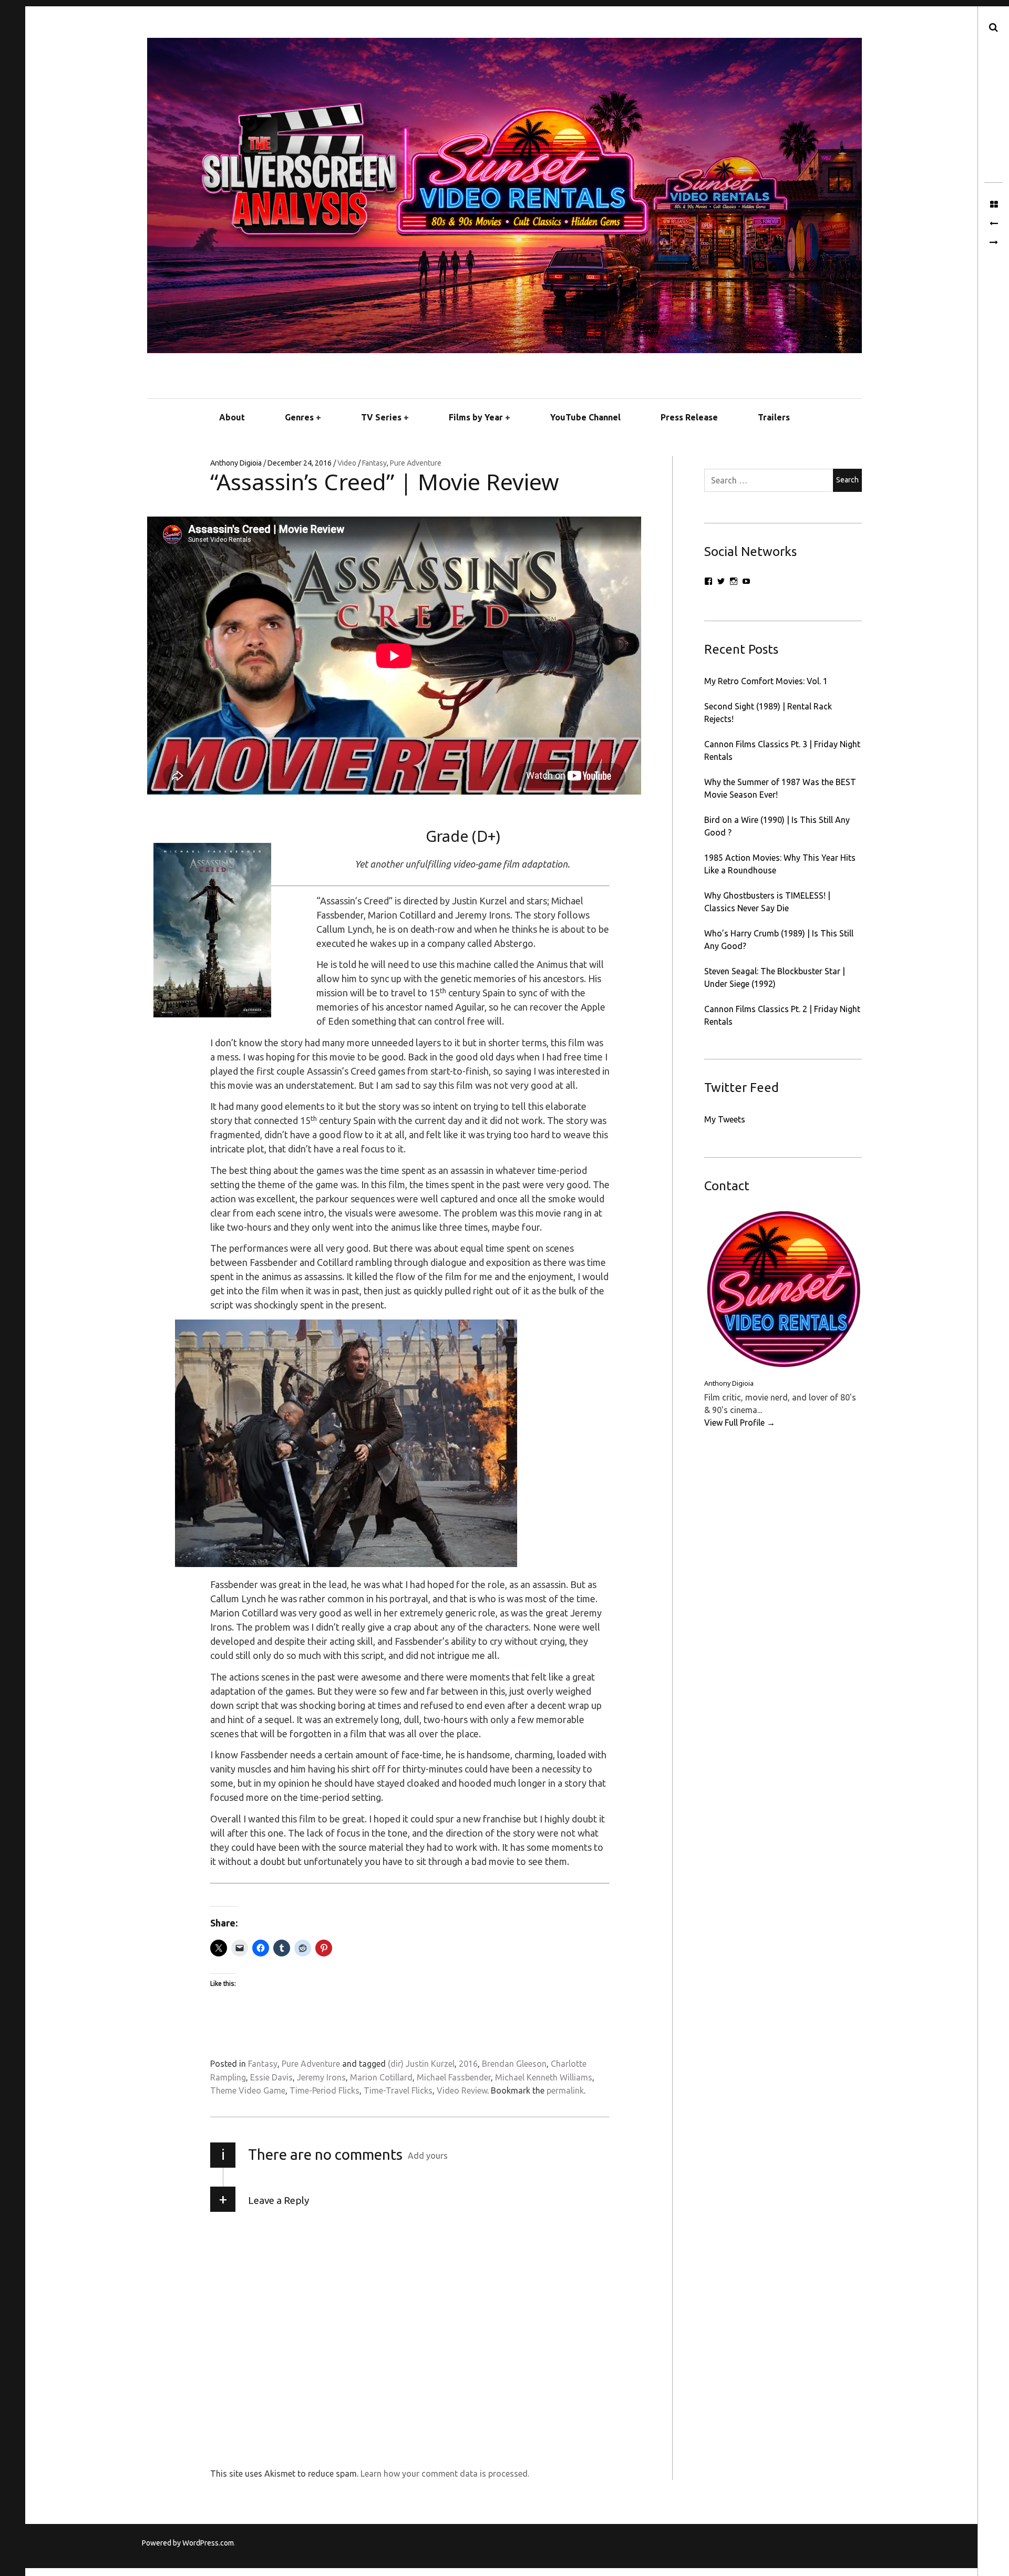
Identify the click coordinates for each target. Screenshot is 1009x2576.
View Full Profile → (740, 1423)
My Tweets (725, 1119)
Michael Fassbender (454, 2077)
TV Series (381, 417)
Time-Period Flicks (325, 2090)
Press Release (689, 417)
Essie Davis (271, 2077)
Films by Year (476, 417)
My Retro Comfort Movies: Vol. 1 (766, 681)
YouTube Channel (585, 417)
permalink (565, 2090)
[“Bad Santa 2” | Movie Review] (993, 243)
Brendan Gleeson (514, 2064)
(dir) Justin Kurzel (421, 2064)
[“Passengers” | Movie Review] (993, 224)
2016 (468, 2064)
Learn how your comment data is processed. (445, 2474)
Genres (299, 417)
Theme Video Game (248, 2090)
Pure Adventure (416, 463)
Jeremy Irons (321, 2077)
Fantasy (374, 463)
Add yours (428, 2156)
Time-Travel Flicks (398, 2090)
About (232, 417)
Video (348, 463)
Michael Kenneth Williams (544, 2077)
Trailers (774, 417)
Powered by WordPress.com (188, 2543)
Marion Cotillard (381, 2077)
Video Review (462, 2090)
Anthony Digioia (237, 463)
